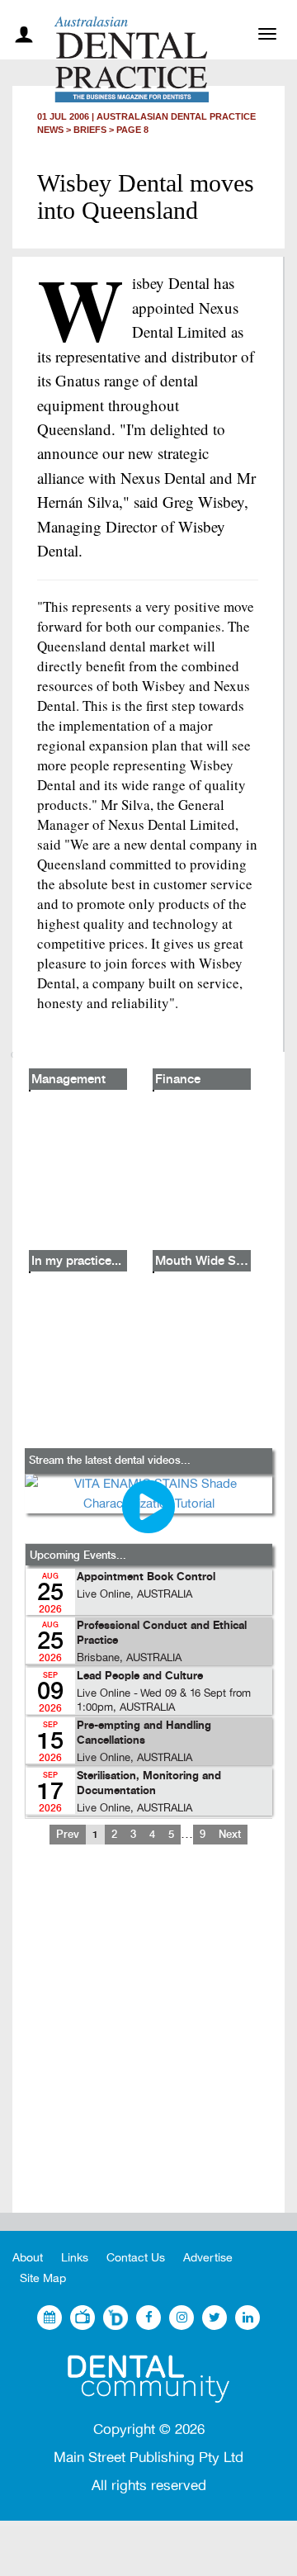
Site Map (43, 2278)
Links (75, 2258)
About (28, 2258)
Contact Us (136, 2258)
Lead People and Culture (140, 1676)
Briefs (90, 130)
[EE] (148, 2379)
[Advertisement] (148, 2042)
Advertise (208, 2258)
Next (230, 1835)
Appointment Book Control (146, 1577)
